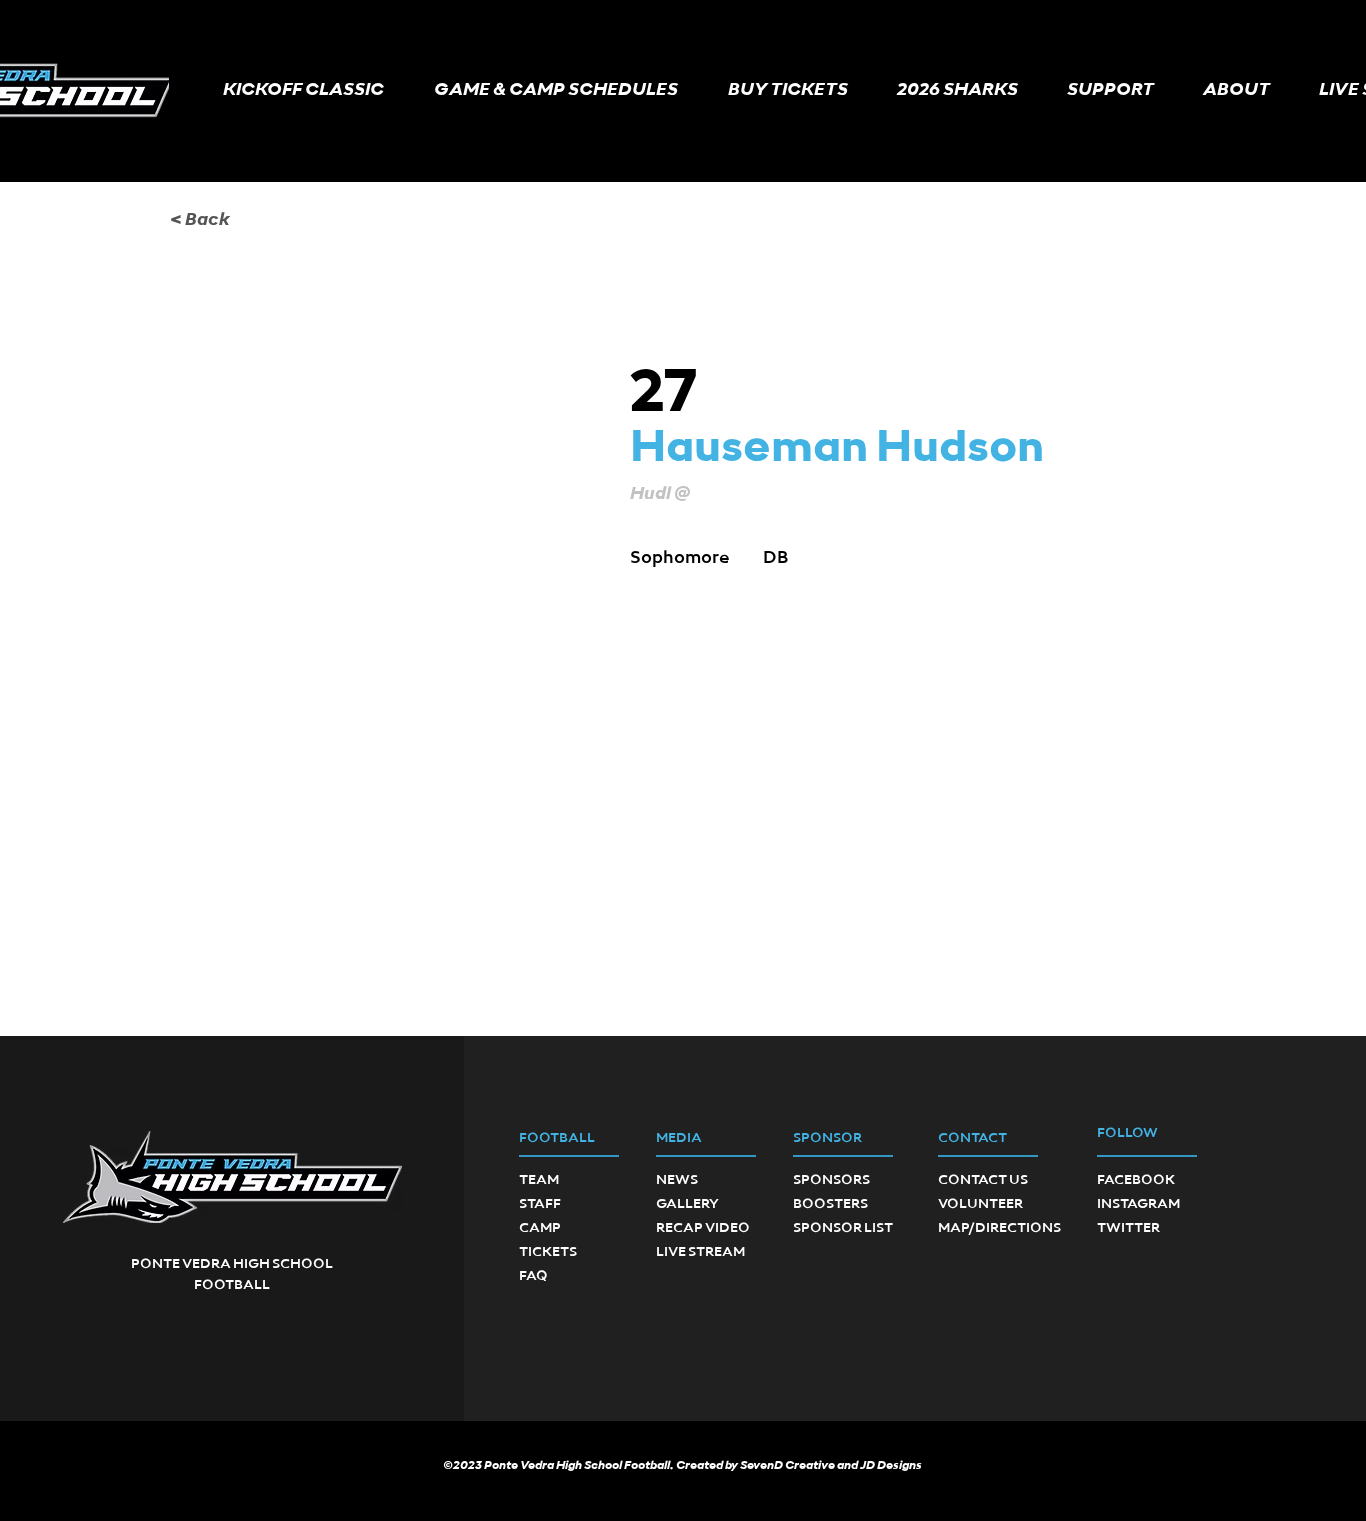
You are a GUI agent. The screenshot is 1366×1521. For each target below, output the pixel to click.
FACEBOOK (1136, 1180)
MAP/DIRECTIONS (999, 1228)
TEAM (539, 1180)
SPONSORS (831, 1180)
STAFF (540, 1204)
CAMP (540, 1228)
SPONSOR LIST (843, 1228)
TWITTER (1128, 1228)
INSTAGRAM (1138, 1204)
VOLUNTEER (980, 1204)
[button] (556, 90)
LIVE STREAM (700, 1252)
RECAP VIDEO (703, 1228)
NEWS (677, 1180)
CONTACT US (983, 1180)
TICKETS (548, 1252)
